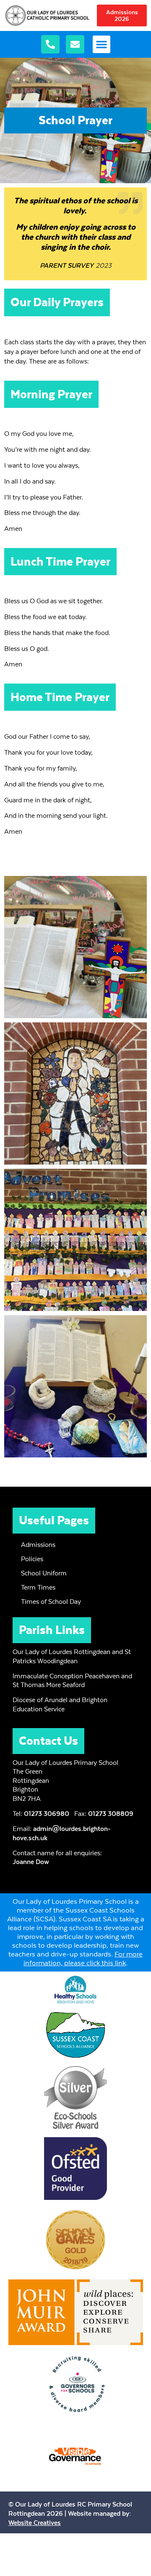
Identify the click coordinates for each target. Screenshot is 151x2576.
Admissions (38, 1545)
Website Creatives (35, 2523)
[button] (102, 44)
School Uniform (44, 1573)
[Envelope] (75, 44)
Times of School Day (51, 1602)
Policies (32, 1559)
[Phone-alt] (50, 44)
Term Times (38, 1587)
